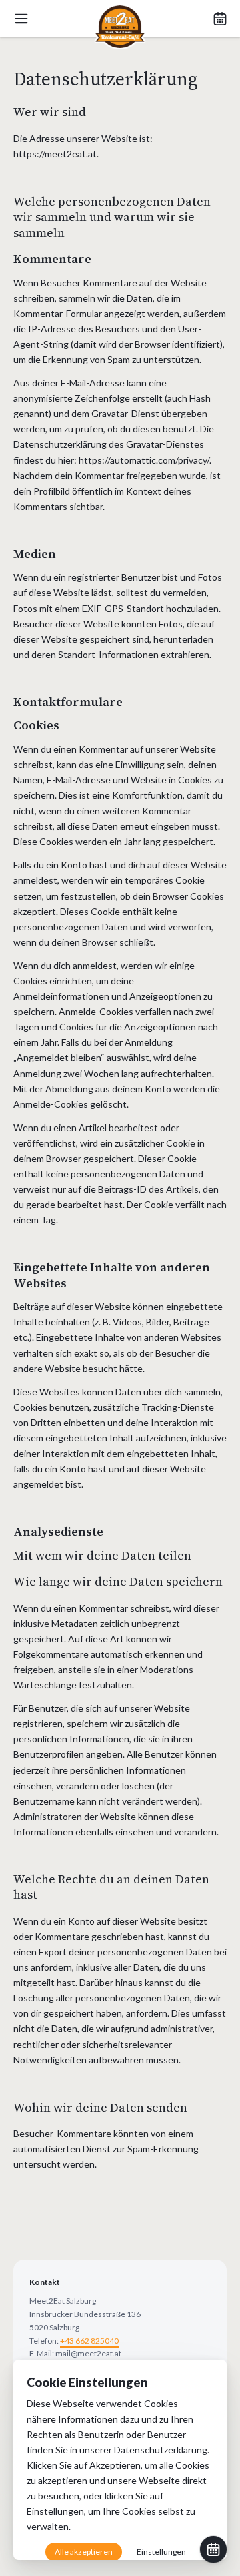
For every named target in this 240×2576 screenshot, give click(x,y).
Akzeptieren (115, 2465)
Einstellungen (55, 2511)
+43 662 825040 (89, 2341)
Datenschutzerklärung (161, 2450)
